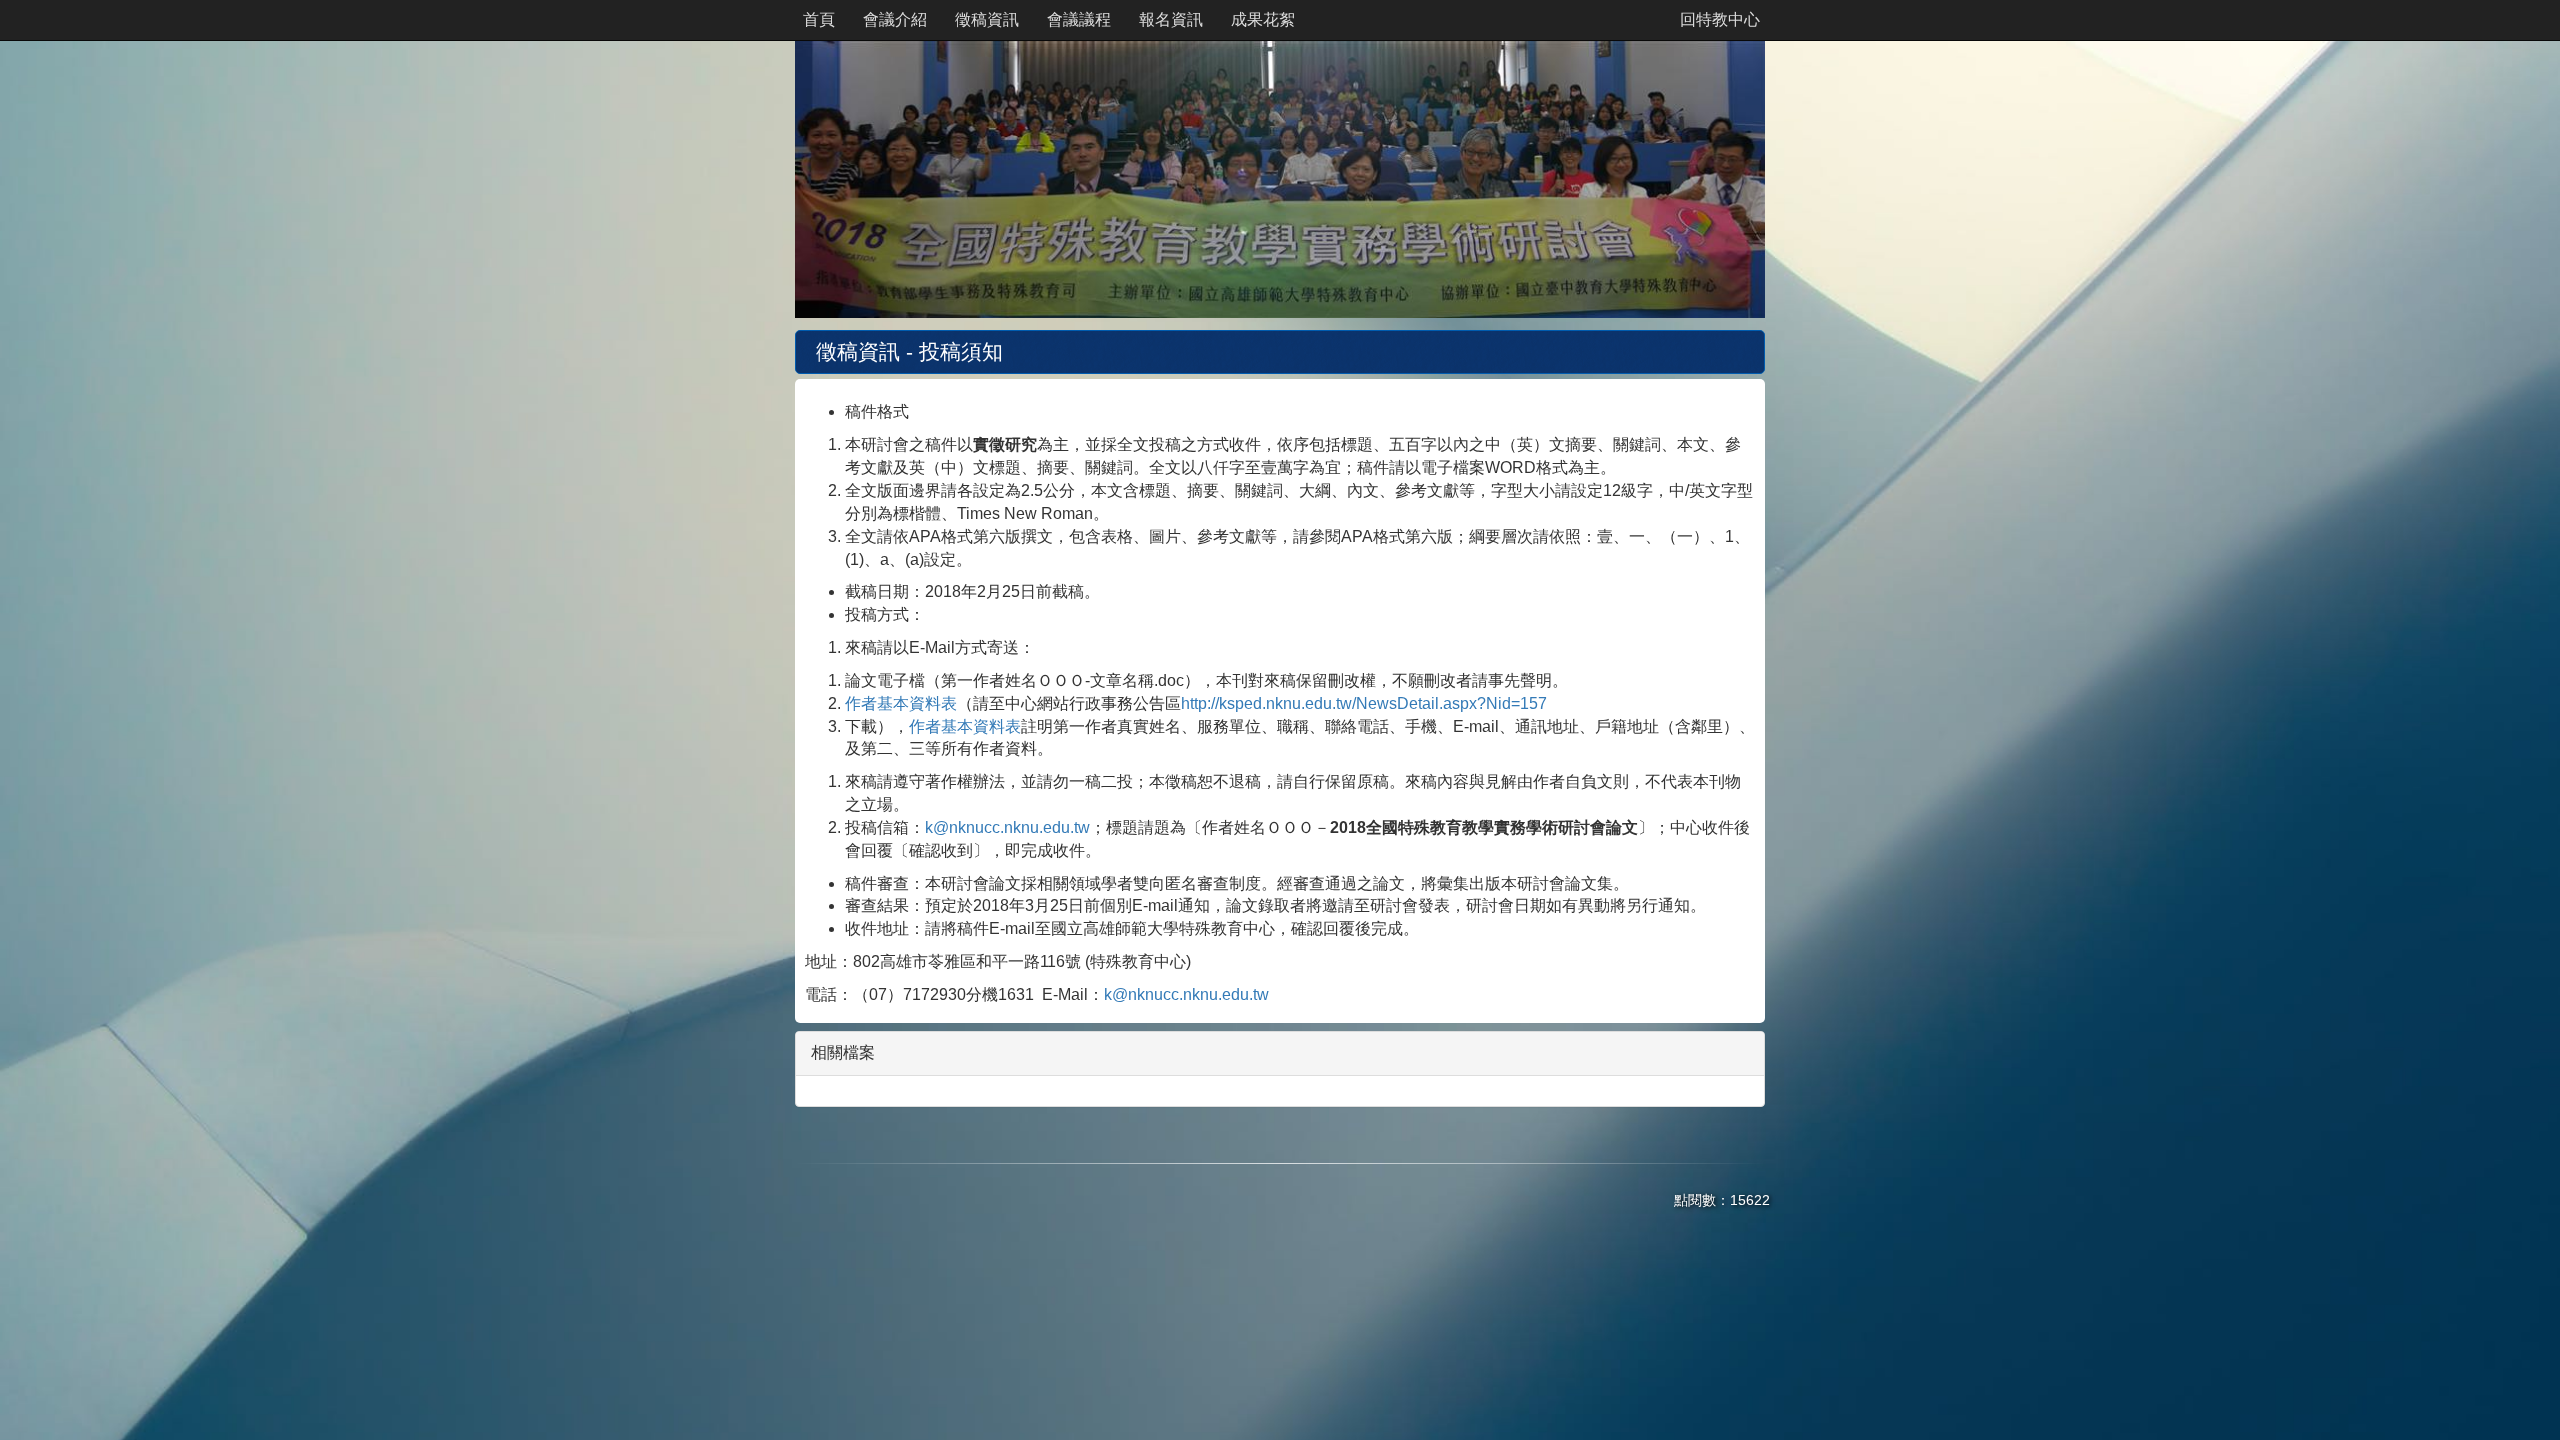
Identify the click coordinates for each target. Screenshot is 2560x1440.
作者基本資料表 (901, 703)
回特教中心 (1720, 19)
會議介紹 (895, 19)
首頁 (819, 19)
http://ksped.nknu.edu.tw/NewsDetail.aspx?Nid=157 (1364, 703)
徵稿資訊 (987, 19)
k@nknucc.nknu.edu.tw (1007, 827)
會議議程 (1079, 19)
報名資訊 (1171, 19)
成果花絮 (1263, 19)
